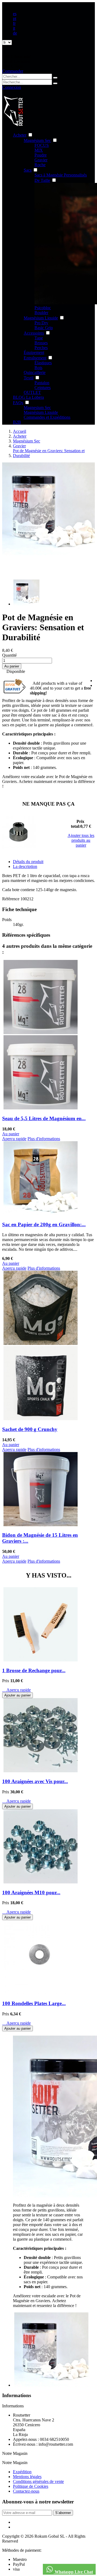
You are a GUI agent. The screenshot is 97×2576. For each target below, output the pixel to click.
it (14, 28)
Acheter (20, 135)
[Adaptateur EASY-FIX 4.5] (19, 832)
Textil (29, 378)
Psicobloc (43, 308)
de (15, 33)
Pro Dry (41, 323)
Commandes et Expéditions (47, 417)
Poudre (41, 155)
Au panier (12, 666)
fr (14, 23)
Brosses (41, 343)
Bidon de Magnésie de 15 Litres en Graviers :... (40, 1538)
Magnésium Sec (37, 140)
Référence (11, 899)
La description (25, 866)
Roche (40, 165)
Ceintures (43, 388)
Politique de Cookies (31, 2486)
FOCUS (42, 145)
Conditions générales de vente (38, 2481)
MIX (39, 150)
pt (15, 18)
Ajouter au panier (18, 1695)
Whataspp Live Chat (73, 2572)
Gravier (41, 160)
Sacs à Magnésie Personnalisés (61, 175)
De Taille (42, 180)
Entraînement (35, 358)
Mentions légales (27, 2477)
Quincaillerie (35, 372)
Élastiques (43, 363)
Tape (39, 338)
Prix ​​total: (78, 824)
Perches (41, 348)
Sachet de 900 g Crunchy (30, 1429)
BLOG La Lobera (28, 397)
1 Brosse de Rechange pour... (34, 1670)
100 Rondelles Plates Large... (34, 2003)
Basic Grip (44, 328)
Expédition (22, 2472)
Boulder (41, 313)
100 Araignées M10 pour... (31, 1892)
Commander (13, 71)
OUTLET (32, 392)
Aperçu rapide (16, 1690)
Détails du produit (28, 862)
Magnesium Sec (37, 408)
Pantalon (42, 383)
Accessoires (34, 333)
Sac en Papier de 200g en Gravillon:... (44, 1224)
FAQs (18, 403)
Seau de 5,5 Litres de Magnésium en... (44, 1118)
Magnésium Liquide (41, 318)
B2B (17, 422)
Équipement (34, 352)
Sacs (28, 170)
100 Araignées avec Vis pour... (35, 1781)
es (15, 14)
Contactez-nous (26, 2491)
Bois (38, 368)
